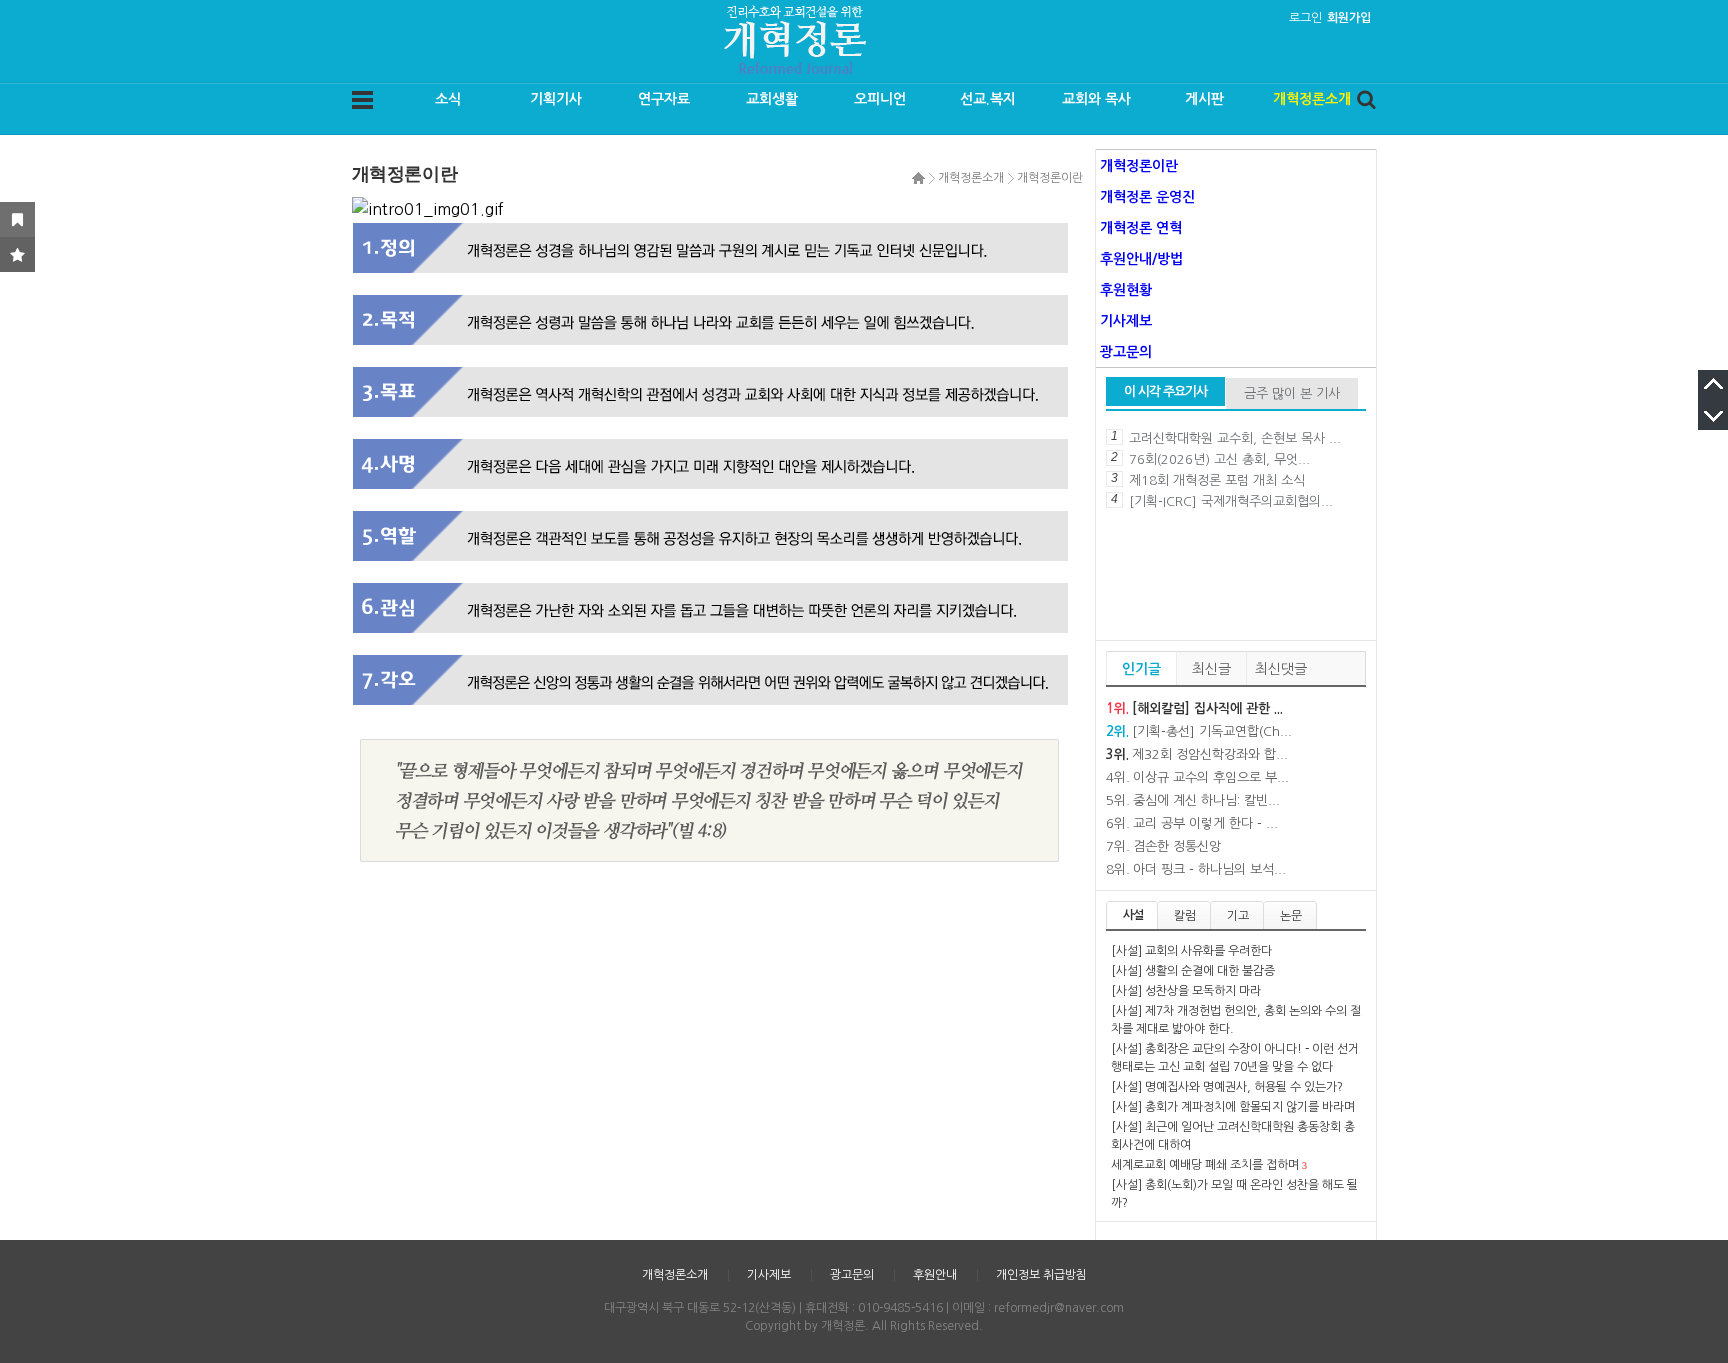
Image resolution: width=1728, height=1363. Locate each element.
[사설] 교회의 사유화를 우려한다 (1191, 951)
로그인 (1305, 18)
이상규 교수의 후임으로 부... (1211, 777)
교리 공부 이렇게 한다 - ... (1205, 823)
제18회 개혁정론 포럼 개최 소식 (1217, 480)
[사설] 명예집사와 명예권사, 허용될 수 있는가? (1227, 1087)
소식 (448, 99)
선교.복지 (988, 99)
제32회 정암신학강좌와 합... (1210, 754)
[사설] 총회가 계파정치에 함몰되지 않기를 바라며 (1233, 1107)
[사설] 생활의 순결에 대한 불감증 (1193, 971)
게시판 (1204, 99)
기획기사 (556, 99)
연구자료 (664, 99)
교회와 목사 (1096, 99)
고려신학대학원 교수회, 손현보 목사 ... (1235, 438)
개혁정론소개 (1312, 99)
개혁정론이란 (1050, 178)
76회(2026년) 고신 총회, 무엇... (1219, 459)
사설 (1133, 915)
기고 (1238, 916)
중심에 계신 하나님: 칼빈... (1206, 800)
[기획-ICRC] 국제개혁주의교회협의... (1231, 501)
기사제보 (769, 1275)
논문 (1291, 916)
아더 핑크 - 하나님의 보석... (1209, 869)
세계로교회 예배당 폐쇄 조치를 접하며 (1205, 1165)
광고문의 (852, 1275)
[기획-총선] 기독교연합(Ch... (1212, 731)
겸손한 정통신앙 (1177, 846)
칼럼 (1185, 916)
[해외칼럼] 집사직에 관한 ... (1207, 708)
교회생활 (772, 99)
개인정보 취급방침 (1041, 1275)
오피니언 (880, 99)
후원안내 (935, 1275)
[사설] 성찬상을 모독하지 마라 (1186, 991)
